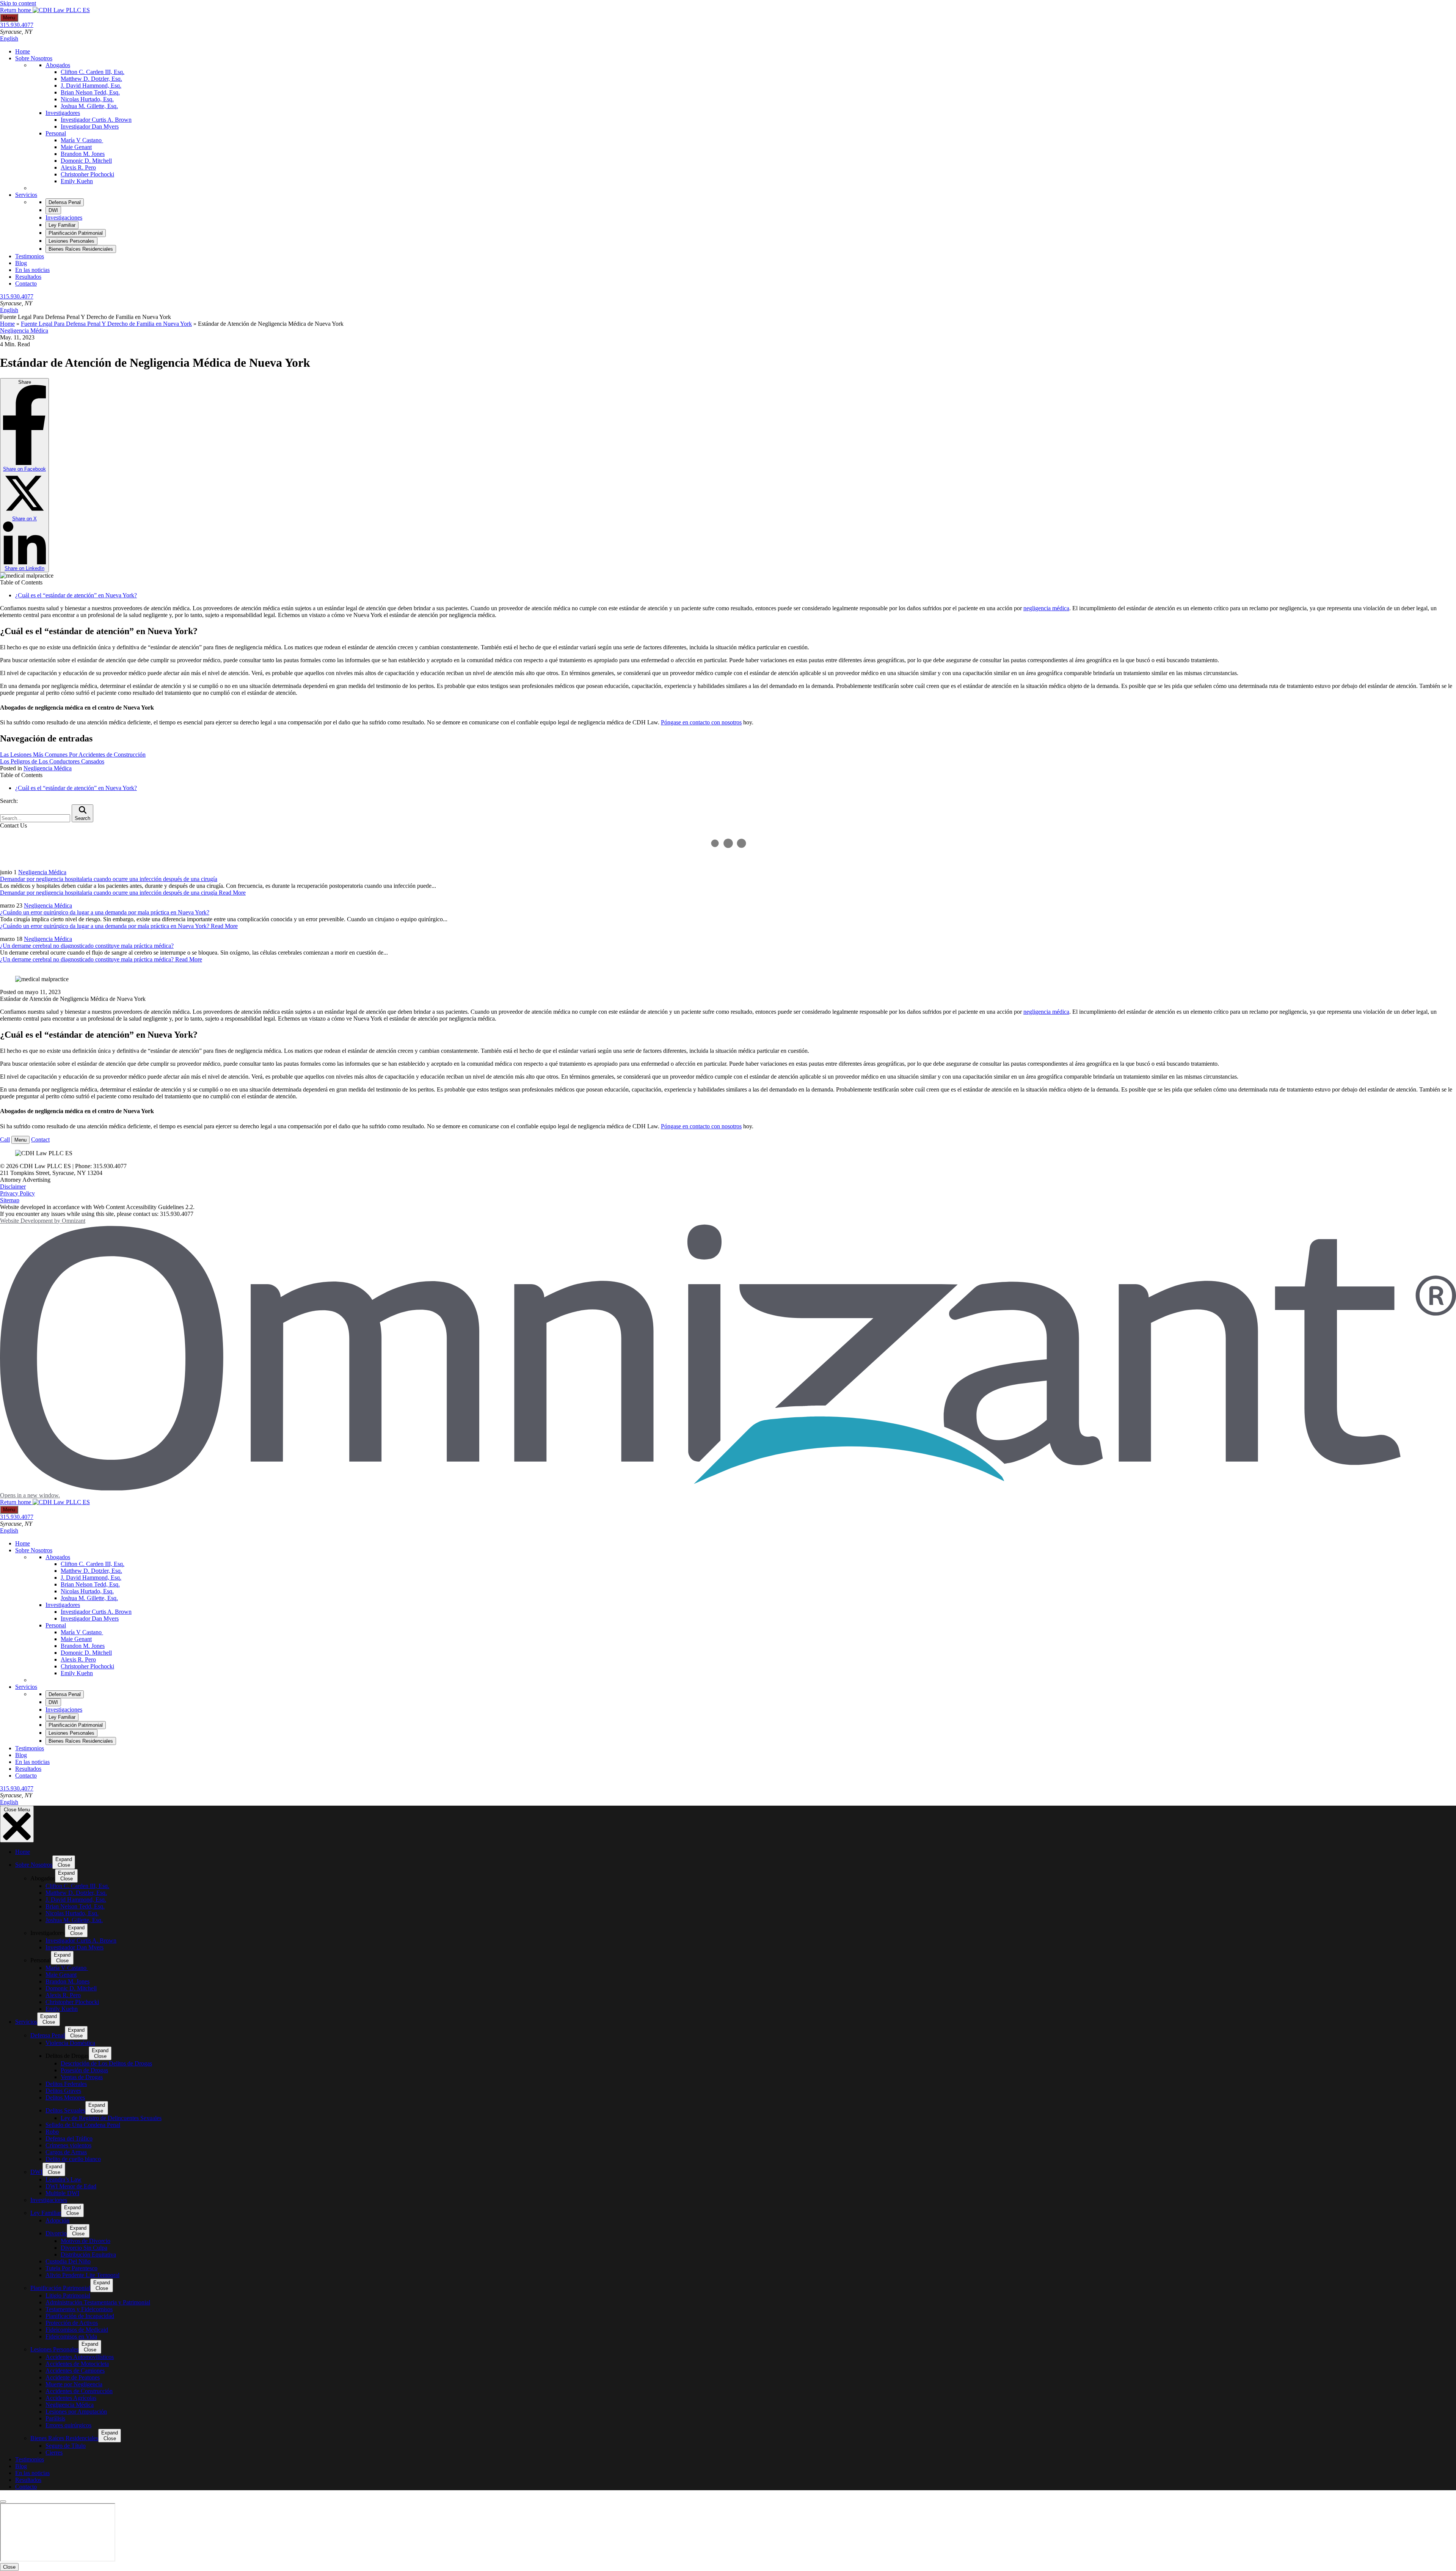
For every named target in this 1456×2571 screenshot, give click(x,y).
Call (5, 1298)
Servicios (26, 353)
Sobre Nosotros (34, 58)
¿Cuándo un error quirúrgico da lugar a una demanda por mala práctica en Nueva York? (105, 1071)
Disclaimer (13, 1345)
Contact (40, 1298)
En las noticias (32, 428)
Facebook (24, 627)
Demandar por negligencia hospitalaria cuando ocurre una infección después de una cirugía (109, 1037)
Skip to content (18, 3)
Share (24, 634)
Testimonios (30, 415)
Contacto (26, 442)
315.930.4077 (17, 25)
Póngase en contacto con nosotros (701, 881)
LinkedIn (24, 727)
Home (23, 51)
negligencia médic (1045, 767)
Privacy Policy (17, 1352)
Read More (123, 1051)
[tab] (65, 361)
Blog (21, 422)
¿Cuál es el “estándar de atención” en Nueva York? (76, 754)
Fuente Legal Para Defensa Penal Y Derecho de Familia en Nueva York (106, 482)
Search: (9, 959)
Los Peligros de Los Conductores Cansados (52, 920)
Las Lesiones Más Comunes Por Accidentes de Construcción (73, 913)
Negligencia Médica (24, 489)
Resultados (28, 435)
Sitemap (10, 1359)
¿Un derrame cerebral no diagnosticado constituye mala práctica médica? (87, 1104)
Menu (9, 18)
